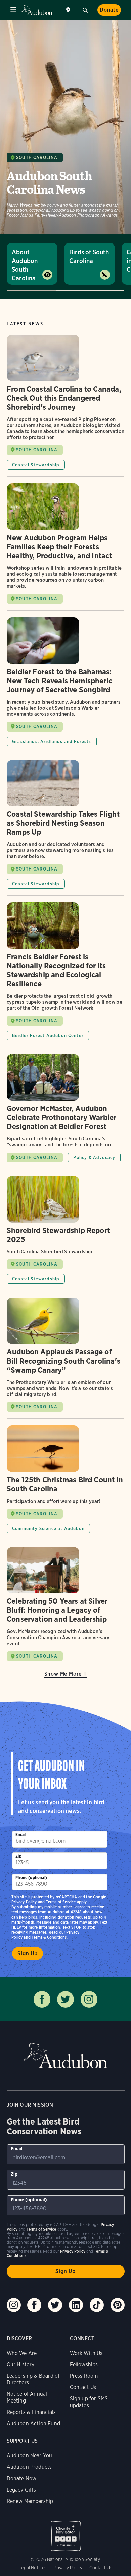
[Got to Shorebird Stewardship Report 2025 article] (65, 1233)
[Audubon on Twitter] (55, 2305)
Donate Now (22, 2478)
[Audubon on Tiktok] (97, 2305)
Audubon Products (29, 2467)
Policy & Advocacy (94, 1157)
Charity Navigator (66, 2532)
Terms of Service (61, 1902)
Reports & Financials (31, 2412)
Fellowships (84, 2364)
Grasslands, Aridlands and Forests (52, 741)
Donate (109, 10)
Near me (69, 10)
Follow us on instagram (89, 1999)
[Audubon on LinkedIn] (76, 2305)
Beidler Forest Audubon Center (48, 1035)
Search (85, 9)
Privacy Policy (24, 1902)
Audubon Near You (30, 2456)
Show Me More (63, 1674)
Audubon (37, 10)
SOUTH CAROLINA (37, 450)
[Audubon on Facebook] (34, 2305)
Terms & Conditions (49, 1937)
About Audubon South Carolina (25, 265)
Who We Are (22, 2353)
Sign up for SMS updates (89, 2402)
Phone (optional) (31, 1877)
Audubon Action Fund (33, 2423)
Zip (18, 1856)
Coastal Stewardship (36, 465)
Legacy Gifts (21, 2490)
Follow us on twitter (65, 1999)
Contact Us (83, 2387)
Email (20, 1835)
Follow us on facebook (42, 1999)
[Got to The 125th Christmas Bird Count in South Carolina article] (65, 1483)
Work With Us (86, 2353)
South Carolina (37, 158)
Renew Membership (30, 2501)
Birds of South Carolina (89, 256)
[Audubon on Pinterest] (118, 2305)
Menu (13, 10)
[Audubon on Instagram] (14, 2305)
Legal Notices (33, 2568)
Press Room (84, 2376)
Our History (21, 2364)
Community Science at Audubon (48, 1528)
